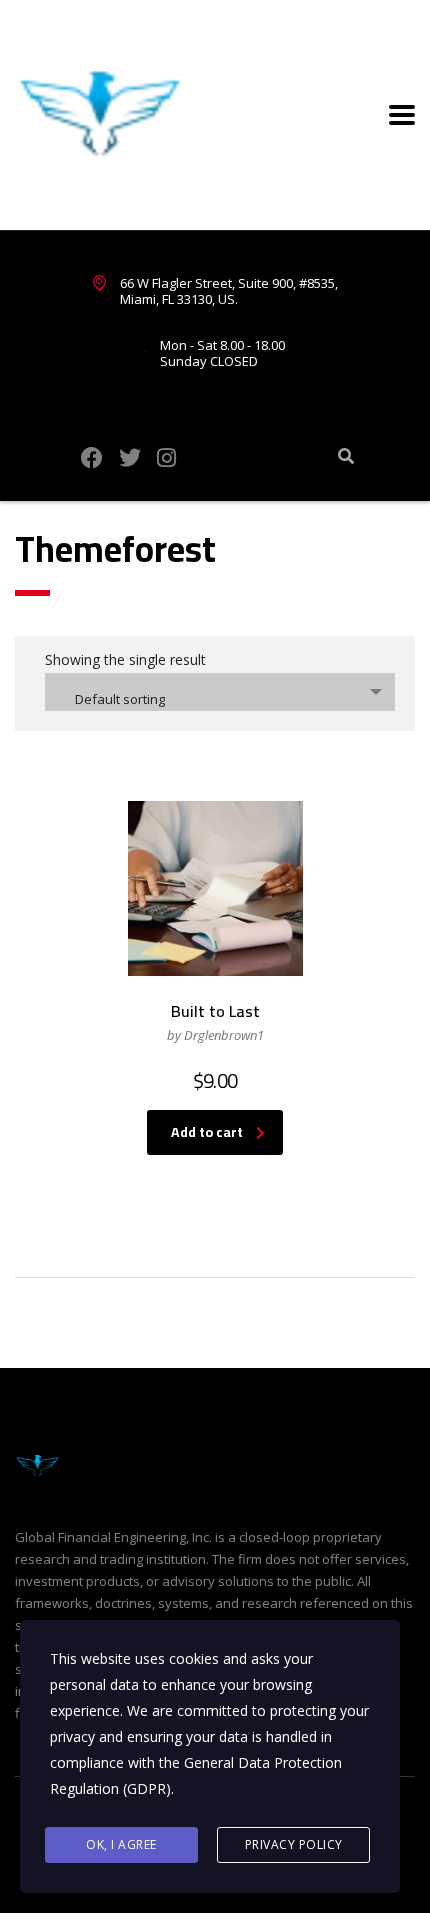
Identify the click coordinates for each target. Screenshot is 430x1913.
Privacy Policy (294, 1844)
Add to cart (207, 1132)
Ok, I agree (121, 1844)
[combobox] (220, 692)
